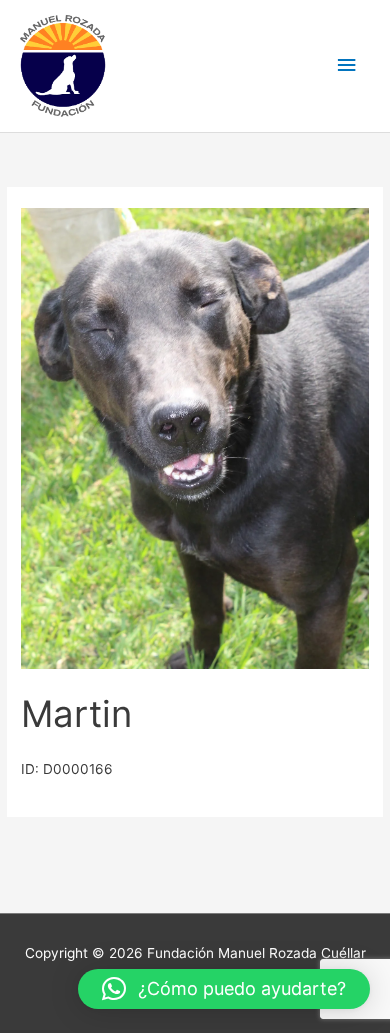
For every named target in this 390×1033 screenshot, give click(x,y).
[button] (224, 989)
